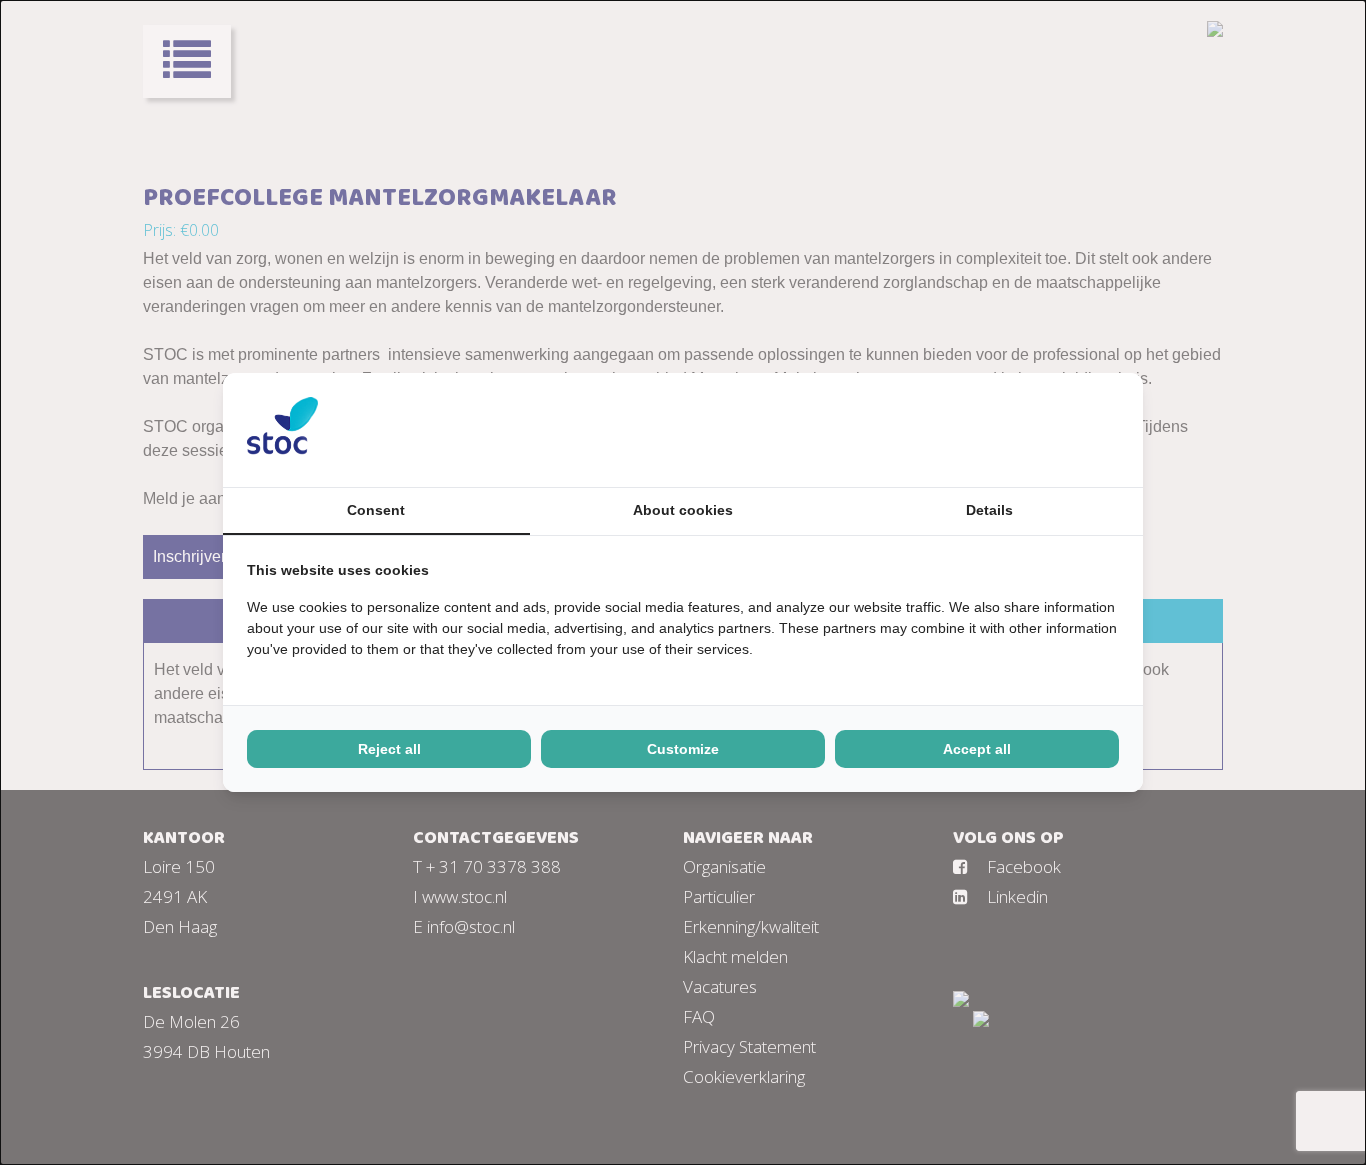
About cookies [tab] (683, 510)
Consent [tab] (376, 510)
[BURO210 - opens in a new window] (1044, 430)
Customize (683, 749)
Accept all (977, 749)
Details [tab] (989, 510)
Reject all (389, 749)
